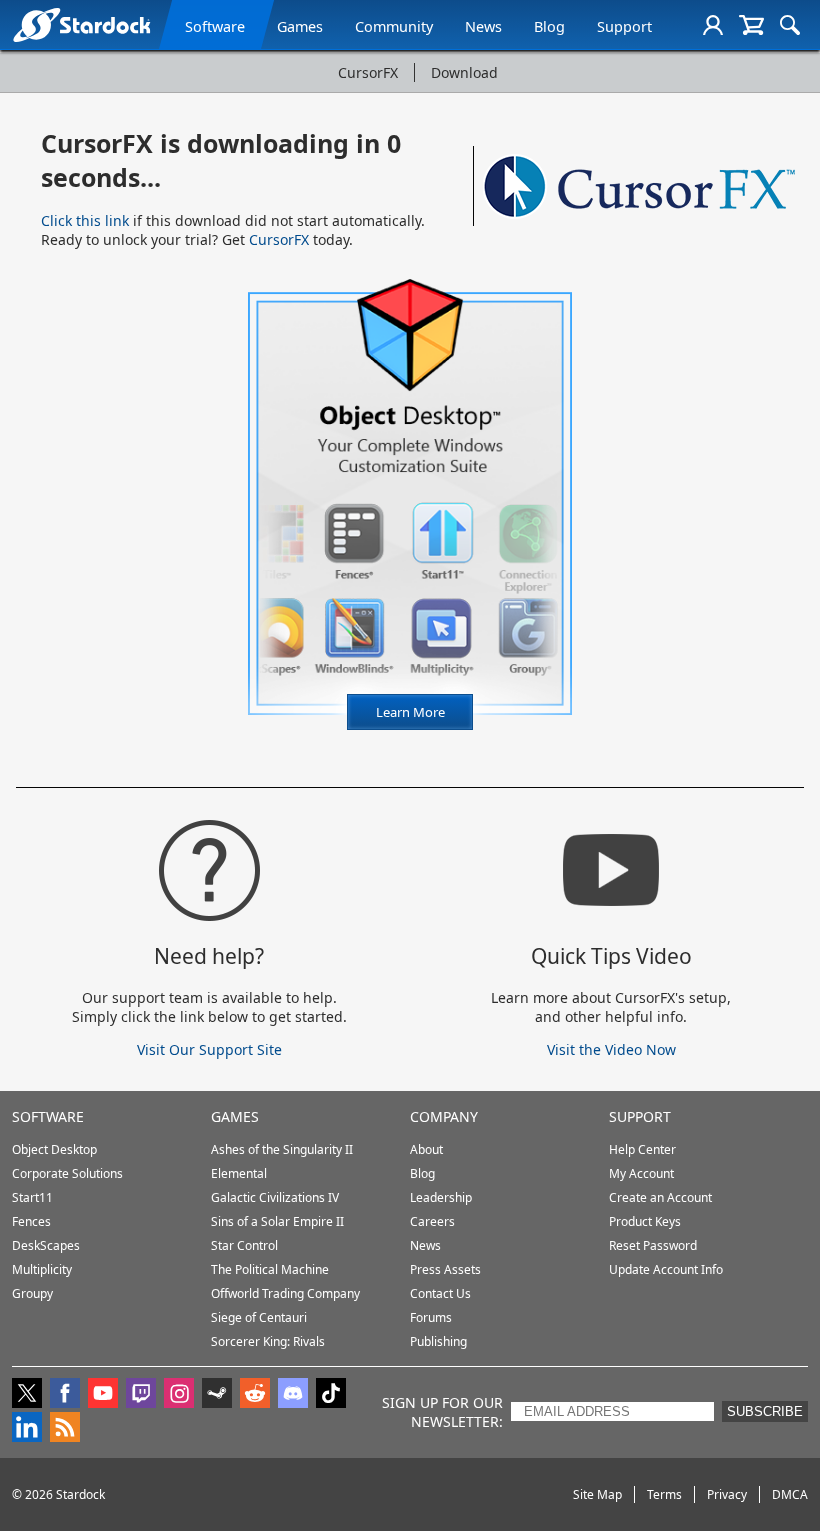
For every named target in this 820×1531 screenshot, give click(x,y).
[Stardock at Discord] (293, 1395)
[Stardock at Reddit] (255, 1395)
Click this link (85, 220)
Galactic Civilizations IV (275, 1197)
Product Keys (645, 1221)
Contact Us (440, 1293)
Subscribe (765, 1411)
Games (300, 26)
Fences (31, 1221)
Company (444, 1116)
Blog (549, 26)
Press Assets (445, 1269)
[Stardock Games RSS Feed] (65, 1429)
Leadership (441, 1197)
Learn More (424, 716)
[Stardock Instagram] (179, 1395)
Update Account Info (666, 1269)
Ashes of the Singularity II (282, 1149)
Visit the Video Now (611, 1049)
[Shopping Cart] (751, 25)
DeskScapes (46, 1245)
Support (624, 26)
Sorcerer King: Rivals (268, 1341)
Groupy (32, 1293)
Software (215, 26)
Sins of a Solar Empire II (277, 1221)
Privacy (727, 1494)
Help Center (642, 1149)
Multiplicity (42, 1269)
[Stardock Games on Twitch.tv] (141, 1395)
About (426, 1149)
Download (464, 72)
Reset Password (653, 1245)
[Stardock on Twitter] (27, 1395)
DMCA (790, 1494)
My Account (641, 1173)
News (483, 26)
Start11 (32, 1197)
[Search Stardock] (790, 25)
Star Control (244, 1245)
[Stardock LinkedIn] (27, 1429)
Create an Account (660, 1197)
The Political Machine (270, 1269)
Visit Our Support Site (209, 1049)
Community (394, 26)
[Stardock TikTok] (331, 1395)
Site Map (597, 1494)
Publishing (438, 1341)
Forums (431, 1317)
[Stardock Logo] (81, 24)
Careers (432, 1221)
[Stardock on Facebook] (65, 1395)
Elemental (239, 1173)
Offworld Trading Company (285, 1293)
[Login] (713, 25)
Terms (664, 1494)
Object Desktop (54, 1149)
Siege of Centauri (259, 1317)
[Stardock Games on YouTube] (103, 1395)
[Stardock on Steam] (217, 1395)
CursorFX (368, 72)
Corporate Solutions (67, 1173)
